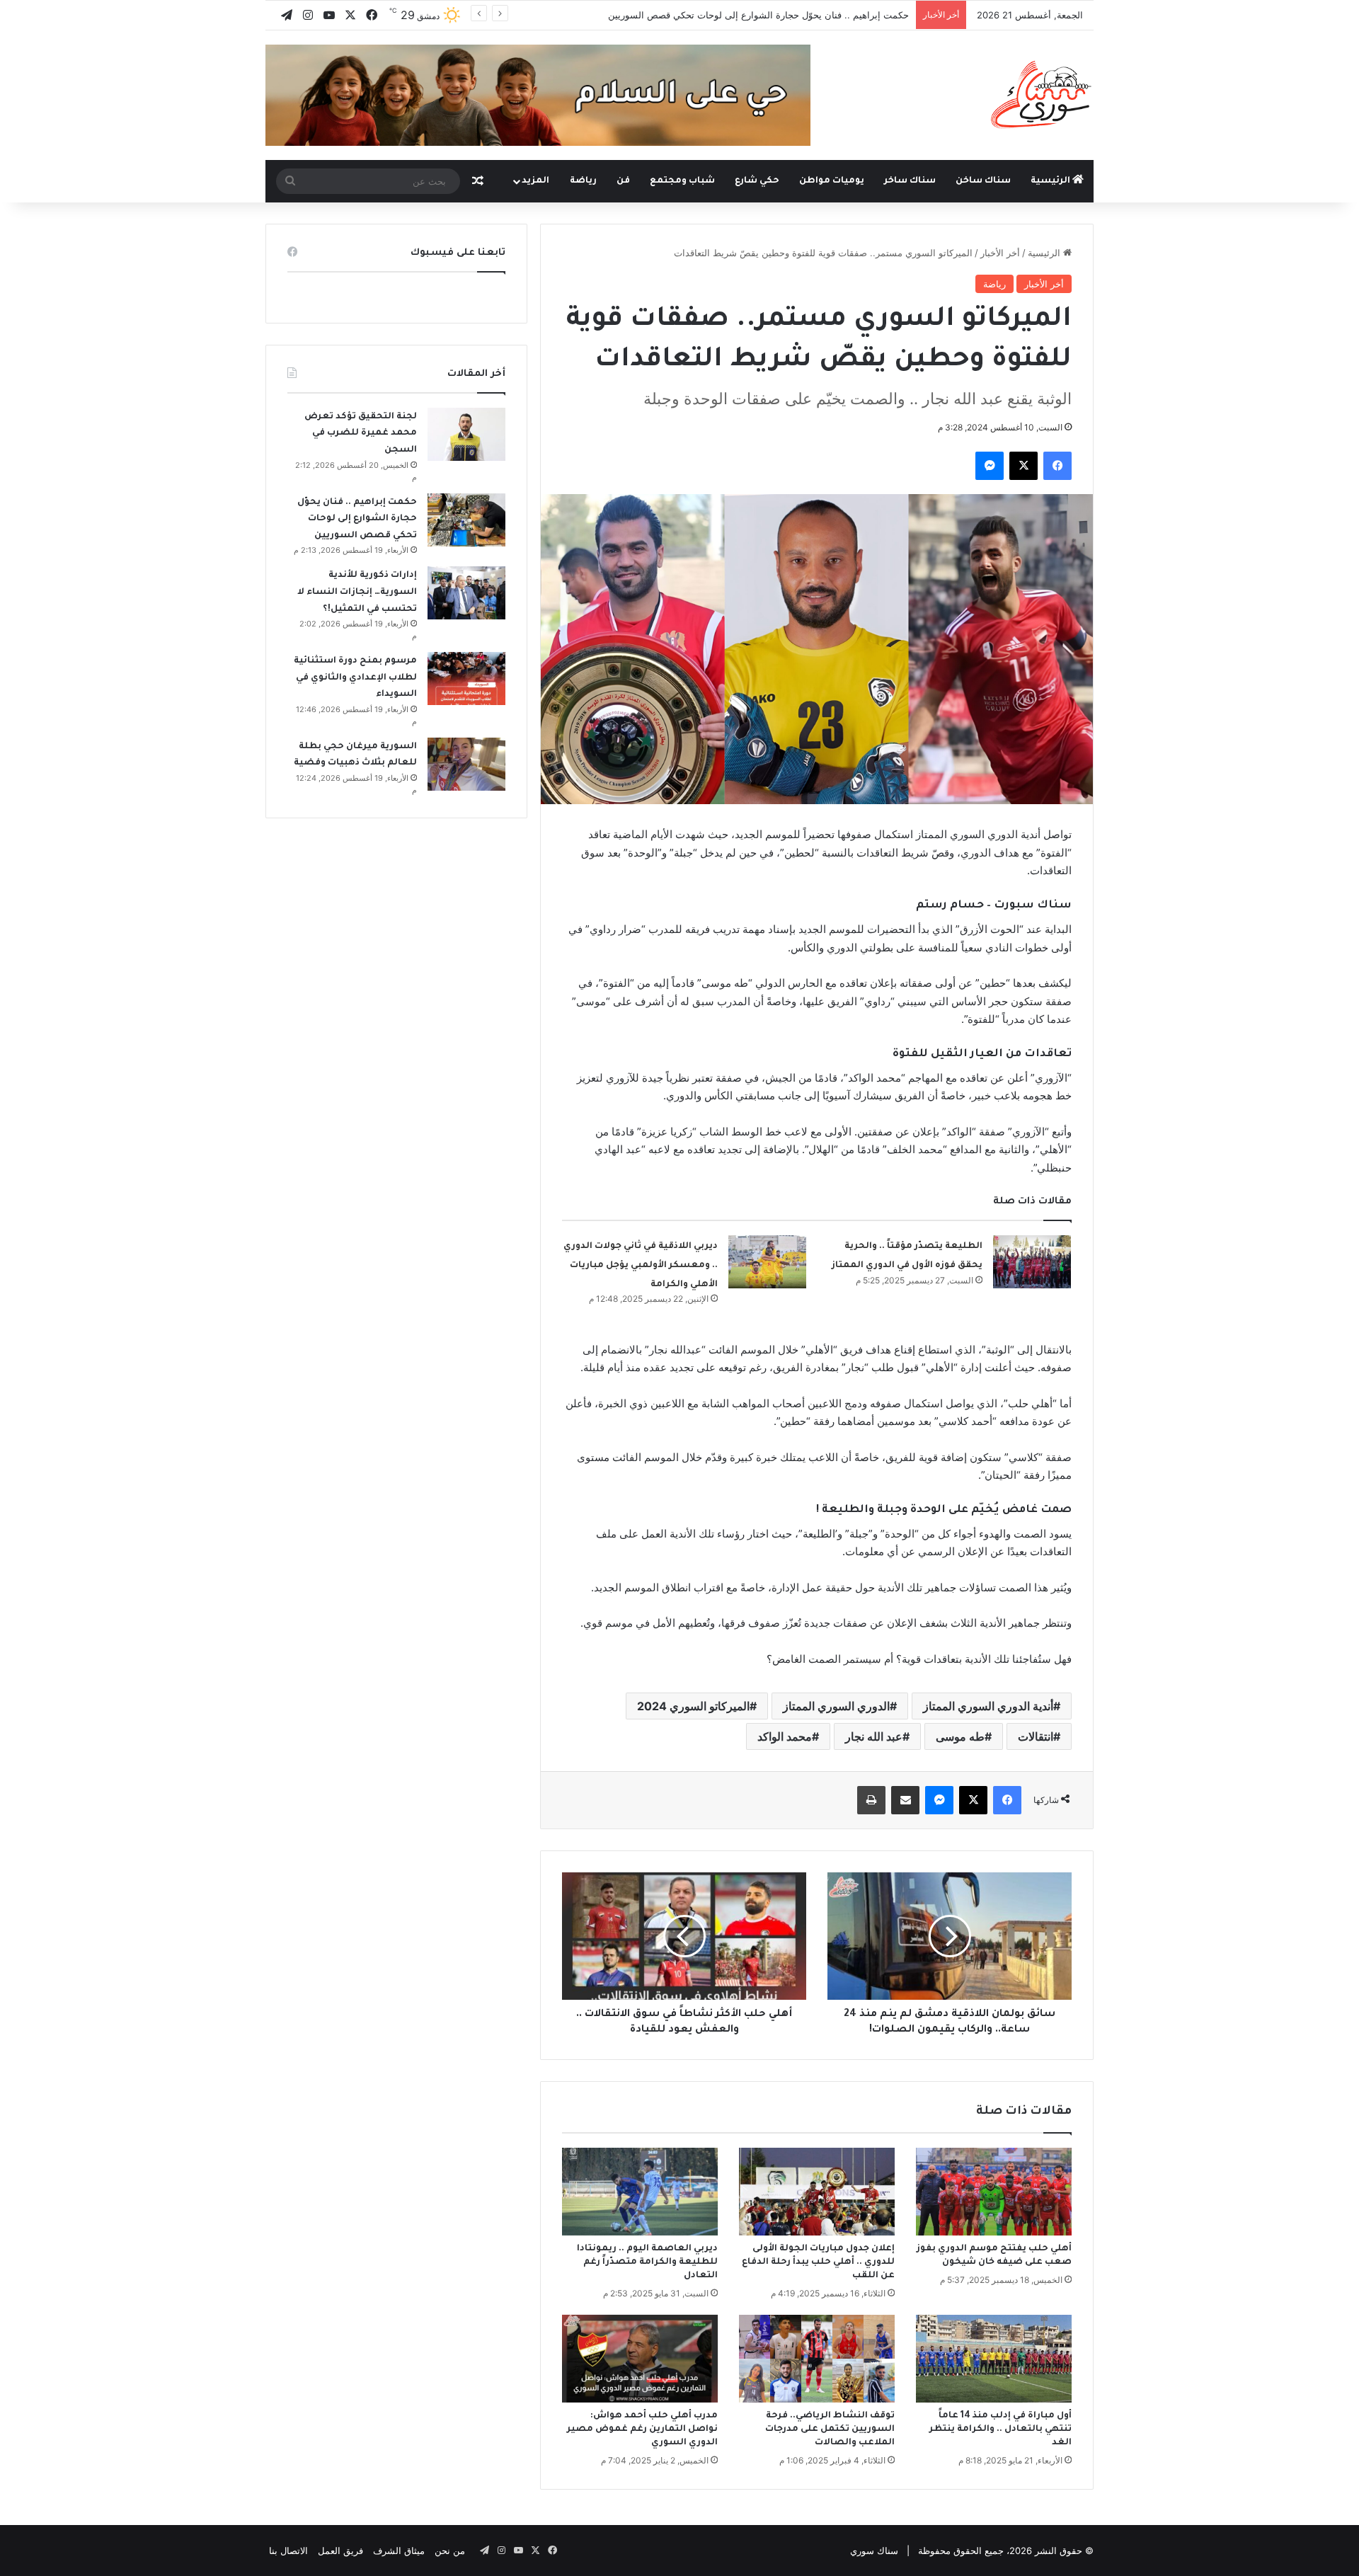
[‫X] (1023, 466)
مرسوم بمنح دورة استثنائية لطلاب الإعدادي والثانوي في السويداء (355, 678)
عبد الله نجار (874, 1736)
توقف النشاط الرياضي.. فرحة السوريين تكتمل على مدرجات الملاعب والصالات (830, 2429)
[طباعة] (871, 1800)
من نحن (450, 2551)
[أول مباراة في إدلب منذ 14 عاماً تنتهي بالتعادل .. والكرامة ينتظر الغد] (994, 2359)
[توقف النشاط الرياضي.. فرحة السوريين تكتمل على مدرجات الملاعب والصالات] (817, 2359)
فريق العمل (340, 2551)
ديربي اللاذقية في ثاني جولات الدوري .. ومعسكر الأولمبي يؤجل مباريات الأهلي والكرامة (641, 1265)
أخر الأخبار (1000, 253)
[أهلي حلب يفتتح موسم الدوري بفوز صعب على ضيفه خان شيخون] (994, 2192)
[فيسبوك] (1057, 466)
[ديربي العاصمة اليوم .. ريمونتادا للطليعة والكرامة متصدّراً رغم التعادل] (640, 2192)
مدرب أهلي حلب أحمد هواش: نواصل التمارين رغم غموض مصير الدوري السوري (642, 2429)
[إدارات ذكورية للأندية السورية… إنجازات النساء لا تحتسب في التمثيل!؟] (466, 593)
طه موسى (960, 1736)
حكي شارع (757, 181)
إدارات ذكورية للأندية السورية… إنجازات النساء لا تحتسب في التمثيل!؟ (357, 592)
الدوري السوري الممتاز (836, 1706)
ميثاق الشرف (399, 2551)
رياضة (583, 181)
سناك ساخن (983, 181)
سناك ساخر (910, 181)
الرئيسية (1051, 181)
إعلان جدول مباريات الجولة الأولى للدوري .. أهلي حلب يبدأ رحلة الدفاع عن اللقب (818, 2262)
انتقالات (1036, 1736)
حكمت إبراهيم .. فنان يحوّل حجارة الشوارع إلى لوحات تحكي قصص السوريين (758, 15)
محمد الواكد (785, 1736)
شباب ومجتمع (682, 181)
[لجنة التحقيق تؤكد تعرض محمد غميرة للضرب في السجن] (466, 434)
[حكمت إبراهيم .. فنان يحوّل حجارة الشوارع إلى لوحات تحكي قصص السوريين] (466, 520)
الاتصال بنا (288, 2551)
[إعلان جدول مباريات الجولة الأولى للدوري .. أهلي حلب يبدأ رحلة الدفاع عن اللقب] (817, 2192)
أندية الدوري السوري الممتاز (988, 1706)
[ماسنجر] (990, 466)
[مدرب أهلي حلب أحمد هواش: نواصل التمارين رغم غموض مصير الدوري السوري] (640, 2359)
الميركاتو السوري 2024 (693, 1706)
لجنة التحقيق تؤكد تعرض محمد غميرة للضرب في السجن (361, 434)
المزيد (535, 181)
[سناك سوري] (1042, 94)
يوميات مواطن (832, 181)
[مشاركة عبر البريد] (905, 1800)
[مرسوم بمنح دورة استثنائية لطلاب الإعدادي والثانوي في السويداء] (466, 679)
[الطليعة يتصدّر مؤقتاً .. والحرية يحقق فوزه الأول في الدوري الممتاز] (1032, 1262)
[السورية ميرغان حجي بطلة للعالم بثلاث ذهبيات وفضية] (466, 764)
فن (623, 181)
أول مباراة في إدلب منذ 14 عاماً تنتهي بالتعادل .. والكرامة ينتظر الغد (1000, 2429)
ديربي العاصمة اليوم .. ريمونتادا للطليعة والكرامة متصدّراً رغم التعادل (647, 2262)
